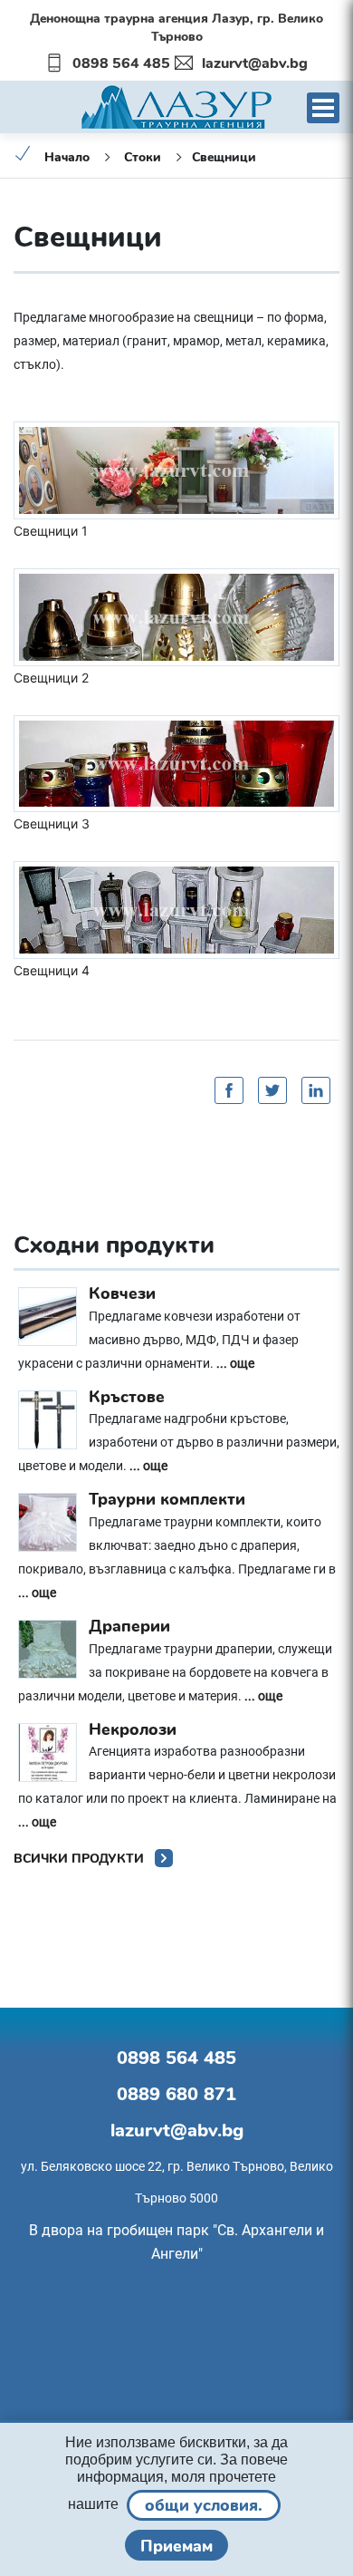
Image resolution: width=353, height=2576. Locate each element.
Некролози (133, 1729)
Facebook (229, 1090)
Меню (323, 108)
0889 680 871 (176, 2094)
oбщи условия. (204, 2505)
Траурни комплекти (167, 1499)
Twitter (272, 1090)
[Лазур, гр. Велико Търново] (176, 105)
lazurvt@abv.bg (255, 63)
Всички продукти (81, 1859)
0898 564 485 (121, 63)
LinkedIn (316, 1090)
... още (235, 1363)
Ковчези (122, 1293)
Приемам (176, 2546)
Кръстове (127, 1397)
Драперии (129, 1626)
